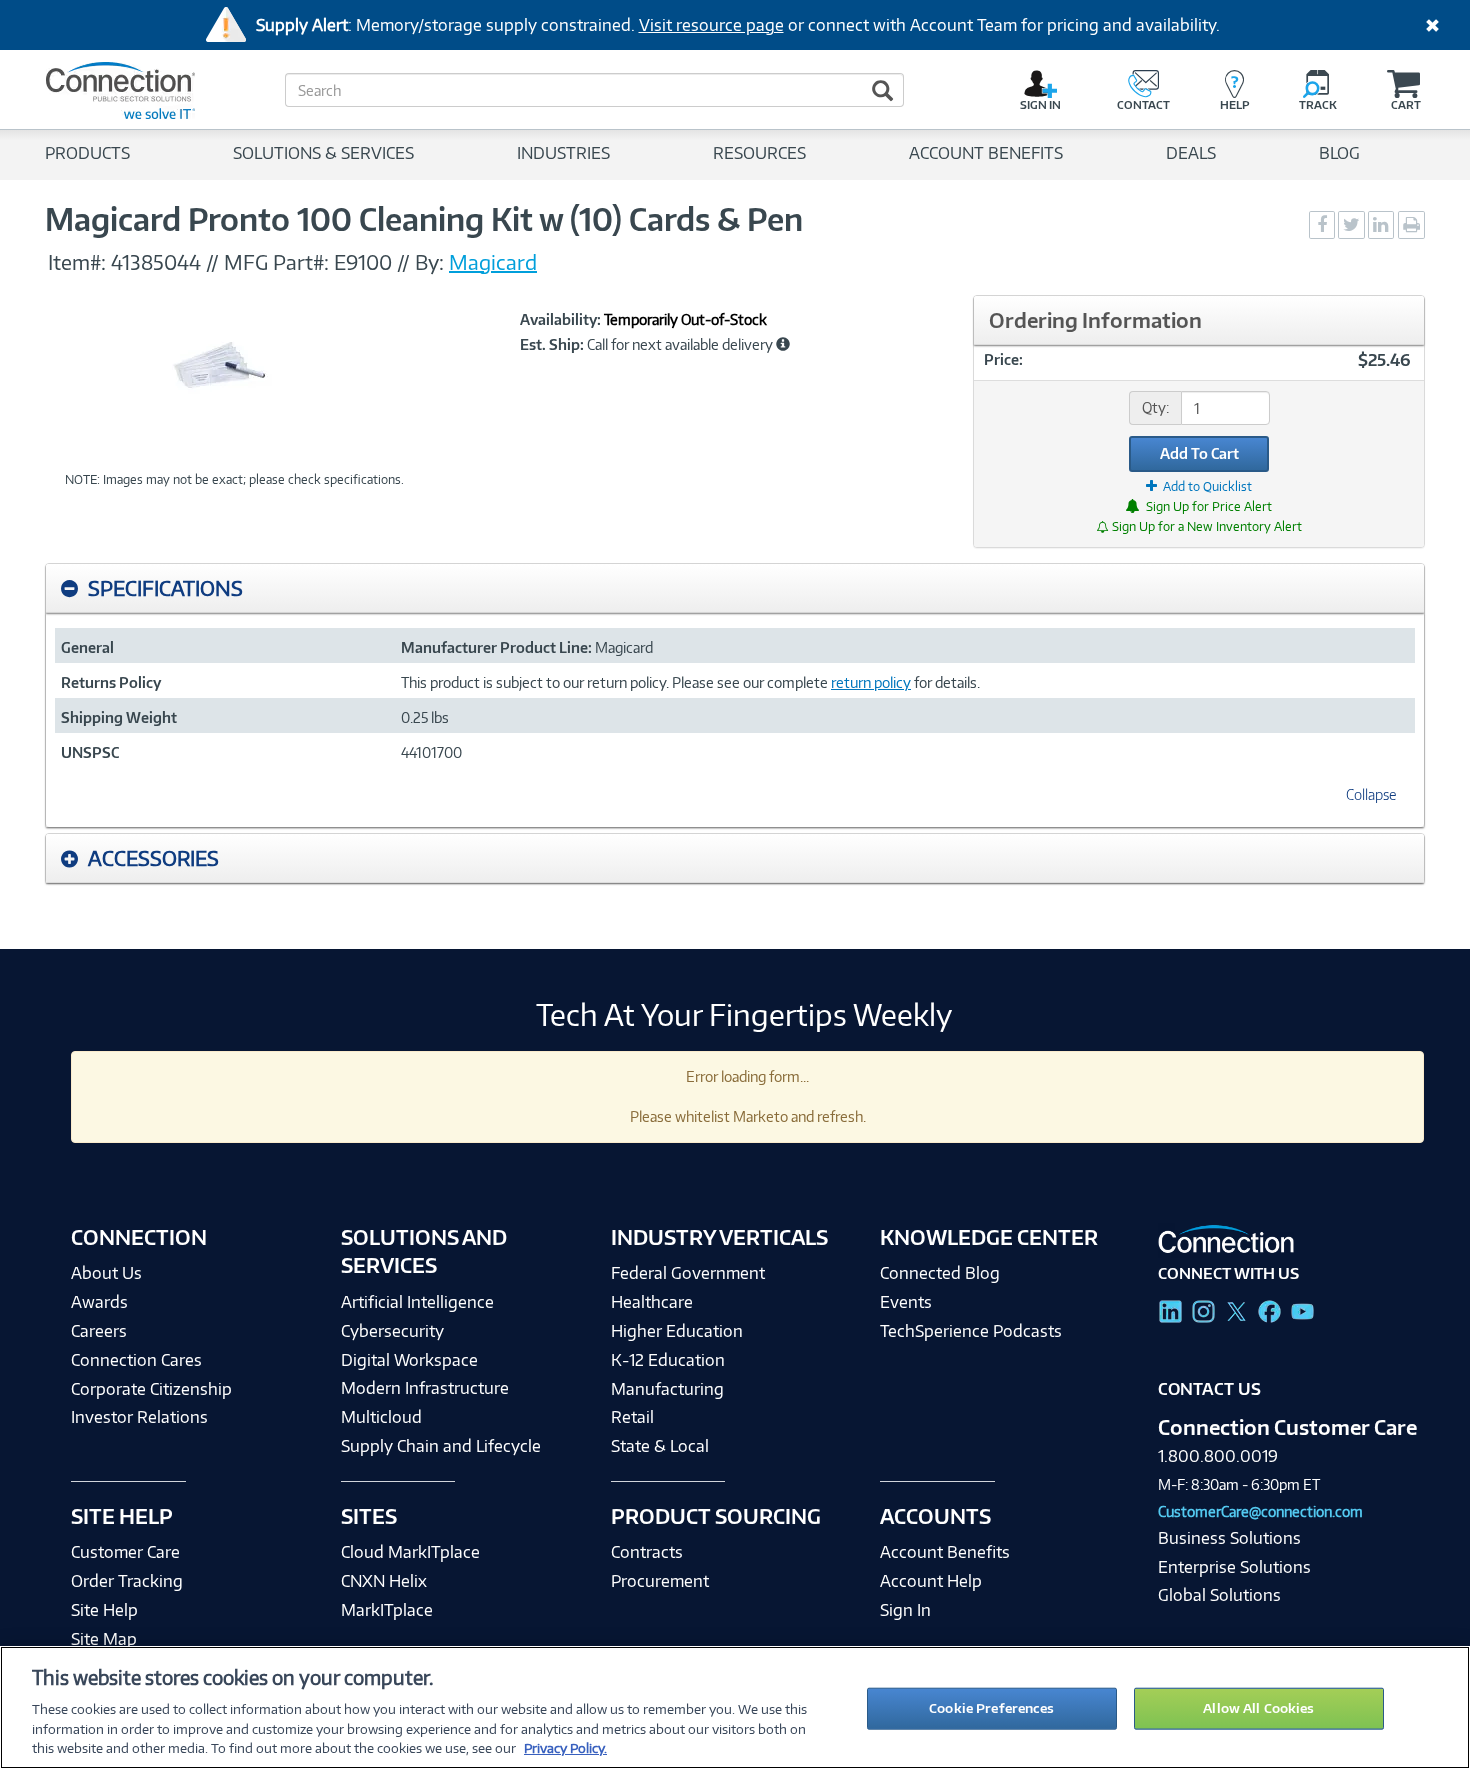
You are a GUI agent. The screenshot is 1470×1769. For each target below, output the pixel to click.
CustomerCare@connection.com (1260, 1511)
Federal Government (688, 1273)
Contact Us (1209, 1389)
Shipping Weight (119, 717)
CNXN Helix (384, 1581)
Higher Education (677, 1331)
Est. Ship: (552, 345)
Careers (99, 1331)
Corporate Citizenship (151, 1389)
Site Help (104, 1610)
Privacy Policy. (565, 1748)
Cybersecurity (392, 1331)
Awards (99, 1302)
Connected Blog (940, 1273)
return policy (871, 682)
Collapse (1371, 794)
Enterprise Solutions (1234, 1567)
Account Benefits (945, 1552)
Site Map (104, 1639)
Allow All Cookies (1258, 1708)
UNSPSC (90, 752)
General (87, 647)
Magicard (493, 262)
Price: (1003, 359)
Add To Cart (1199, 453)
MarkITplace (387, 1610)
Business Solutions (1229, 1538)
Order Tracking (127, 1581)
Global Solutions (1219, 1595)
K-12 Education (668, 1360)
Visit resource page (711, 25)
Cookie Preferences (991, 1708)
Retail (632, 1417)
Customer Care (125, 1552)
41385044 (156, 262)
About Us (106, 1273)
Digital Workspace (409, 1360)
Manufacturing (667, 1389)
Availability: (560, 320)
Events (906, 1302)
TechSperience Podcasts (971, 1331)
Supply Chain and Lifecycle (441, 1446)
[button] (783, 344)
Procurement (660, 1581)
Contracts (647, 1552)
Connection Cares (136, 1360)
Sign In (905, 1610)
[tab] (735, 588)
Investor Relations (139, 1417)
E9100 (363, 262)
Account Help (931, 1581)
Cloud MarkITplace (410, 1552)
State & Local (660, 1446)
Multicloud (381, 1417)
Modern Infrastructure (425, 1388)
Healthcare (652, 1302)
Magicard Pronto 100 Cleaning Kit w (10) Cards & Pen (424, 219)
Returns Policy (111, 682)
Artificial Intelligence (417, 1302)
